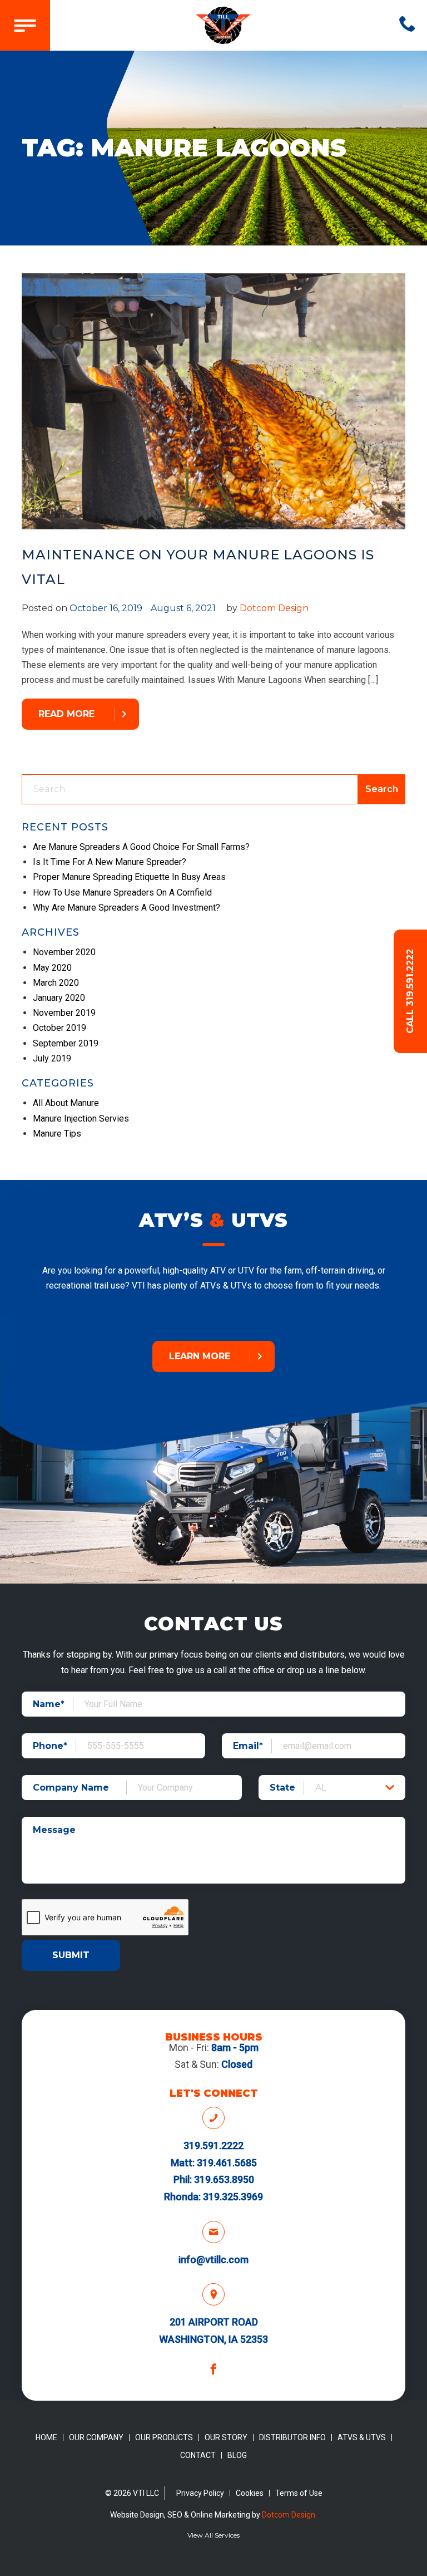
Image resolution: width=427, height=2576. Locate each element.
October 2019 (59, 1028)
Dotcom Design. (289, 2515)
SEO (175, 2515)
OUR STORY (226, 2437)
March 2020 (56, 983)
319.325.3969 (233, 2197)
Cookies (250, 2493)
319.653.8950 (224, 2179)
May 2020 (52, 968)
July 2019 (52, 1058)
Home (46, 2437)
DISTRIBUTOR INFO (292, 2437)
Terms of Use (299, 2493)
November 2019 (64, 1013)
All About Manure (66, 1103)
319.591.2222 (213, 2145)
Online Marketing (220, 2515)
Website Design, (139, 2515)
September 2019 (66, 1043)
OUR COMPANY (96, 2437)
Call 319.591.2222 (410, 991)
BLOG (237, 2455)
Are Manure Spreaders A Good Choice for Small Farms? (141, 847)
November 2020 (64, 952)
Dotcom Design (274, 608)
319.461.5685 (227, 2163)
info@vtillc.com (213, 2260)
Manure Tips (57, 1134)
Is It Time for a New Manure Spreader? (110, 862)
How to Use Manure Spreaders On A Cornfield (122, 893)
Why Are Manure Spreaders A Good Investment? (126, 908)
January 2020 (59, 998)
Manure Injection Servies (81, 1119)
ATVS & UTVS (362, 2437)
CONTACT (198, 2455)
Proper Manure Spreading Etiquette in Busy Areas (129, 877)
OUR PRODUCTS (164, 2437)
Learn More (200, 1356)
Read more (66, 714)
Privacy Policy (200, 2493)
